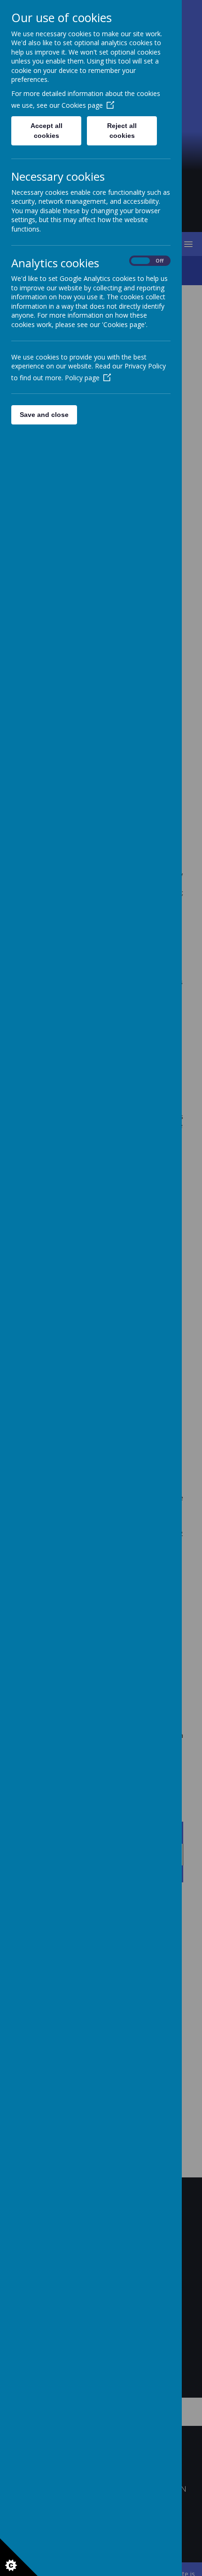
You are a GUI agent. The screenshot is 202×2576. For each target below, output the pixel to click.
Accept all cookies (47, 131)
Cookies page (82, 105)
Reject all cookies (122, 131)
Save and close (44, 415)
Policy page (82, 378)
